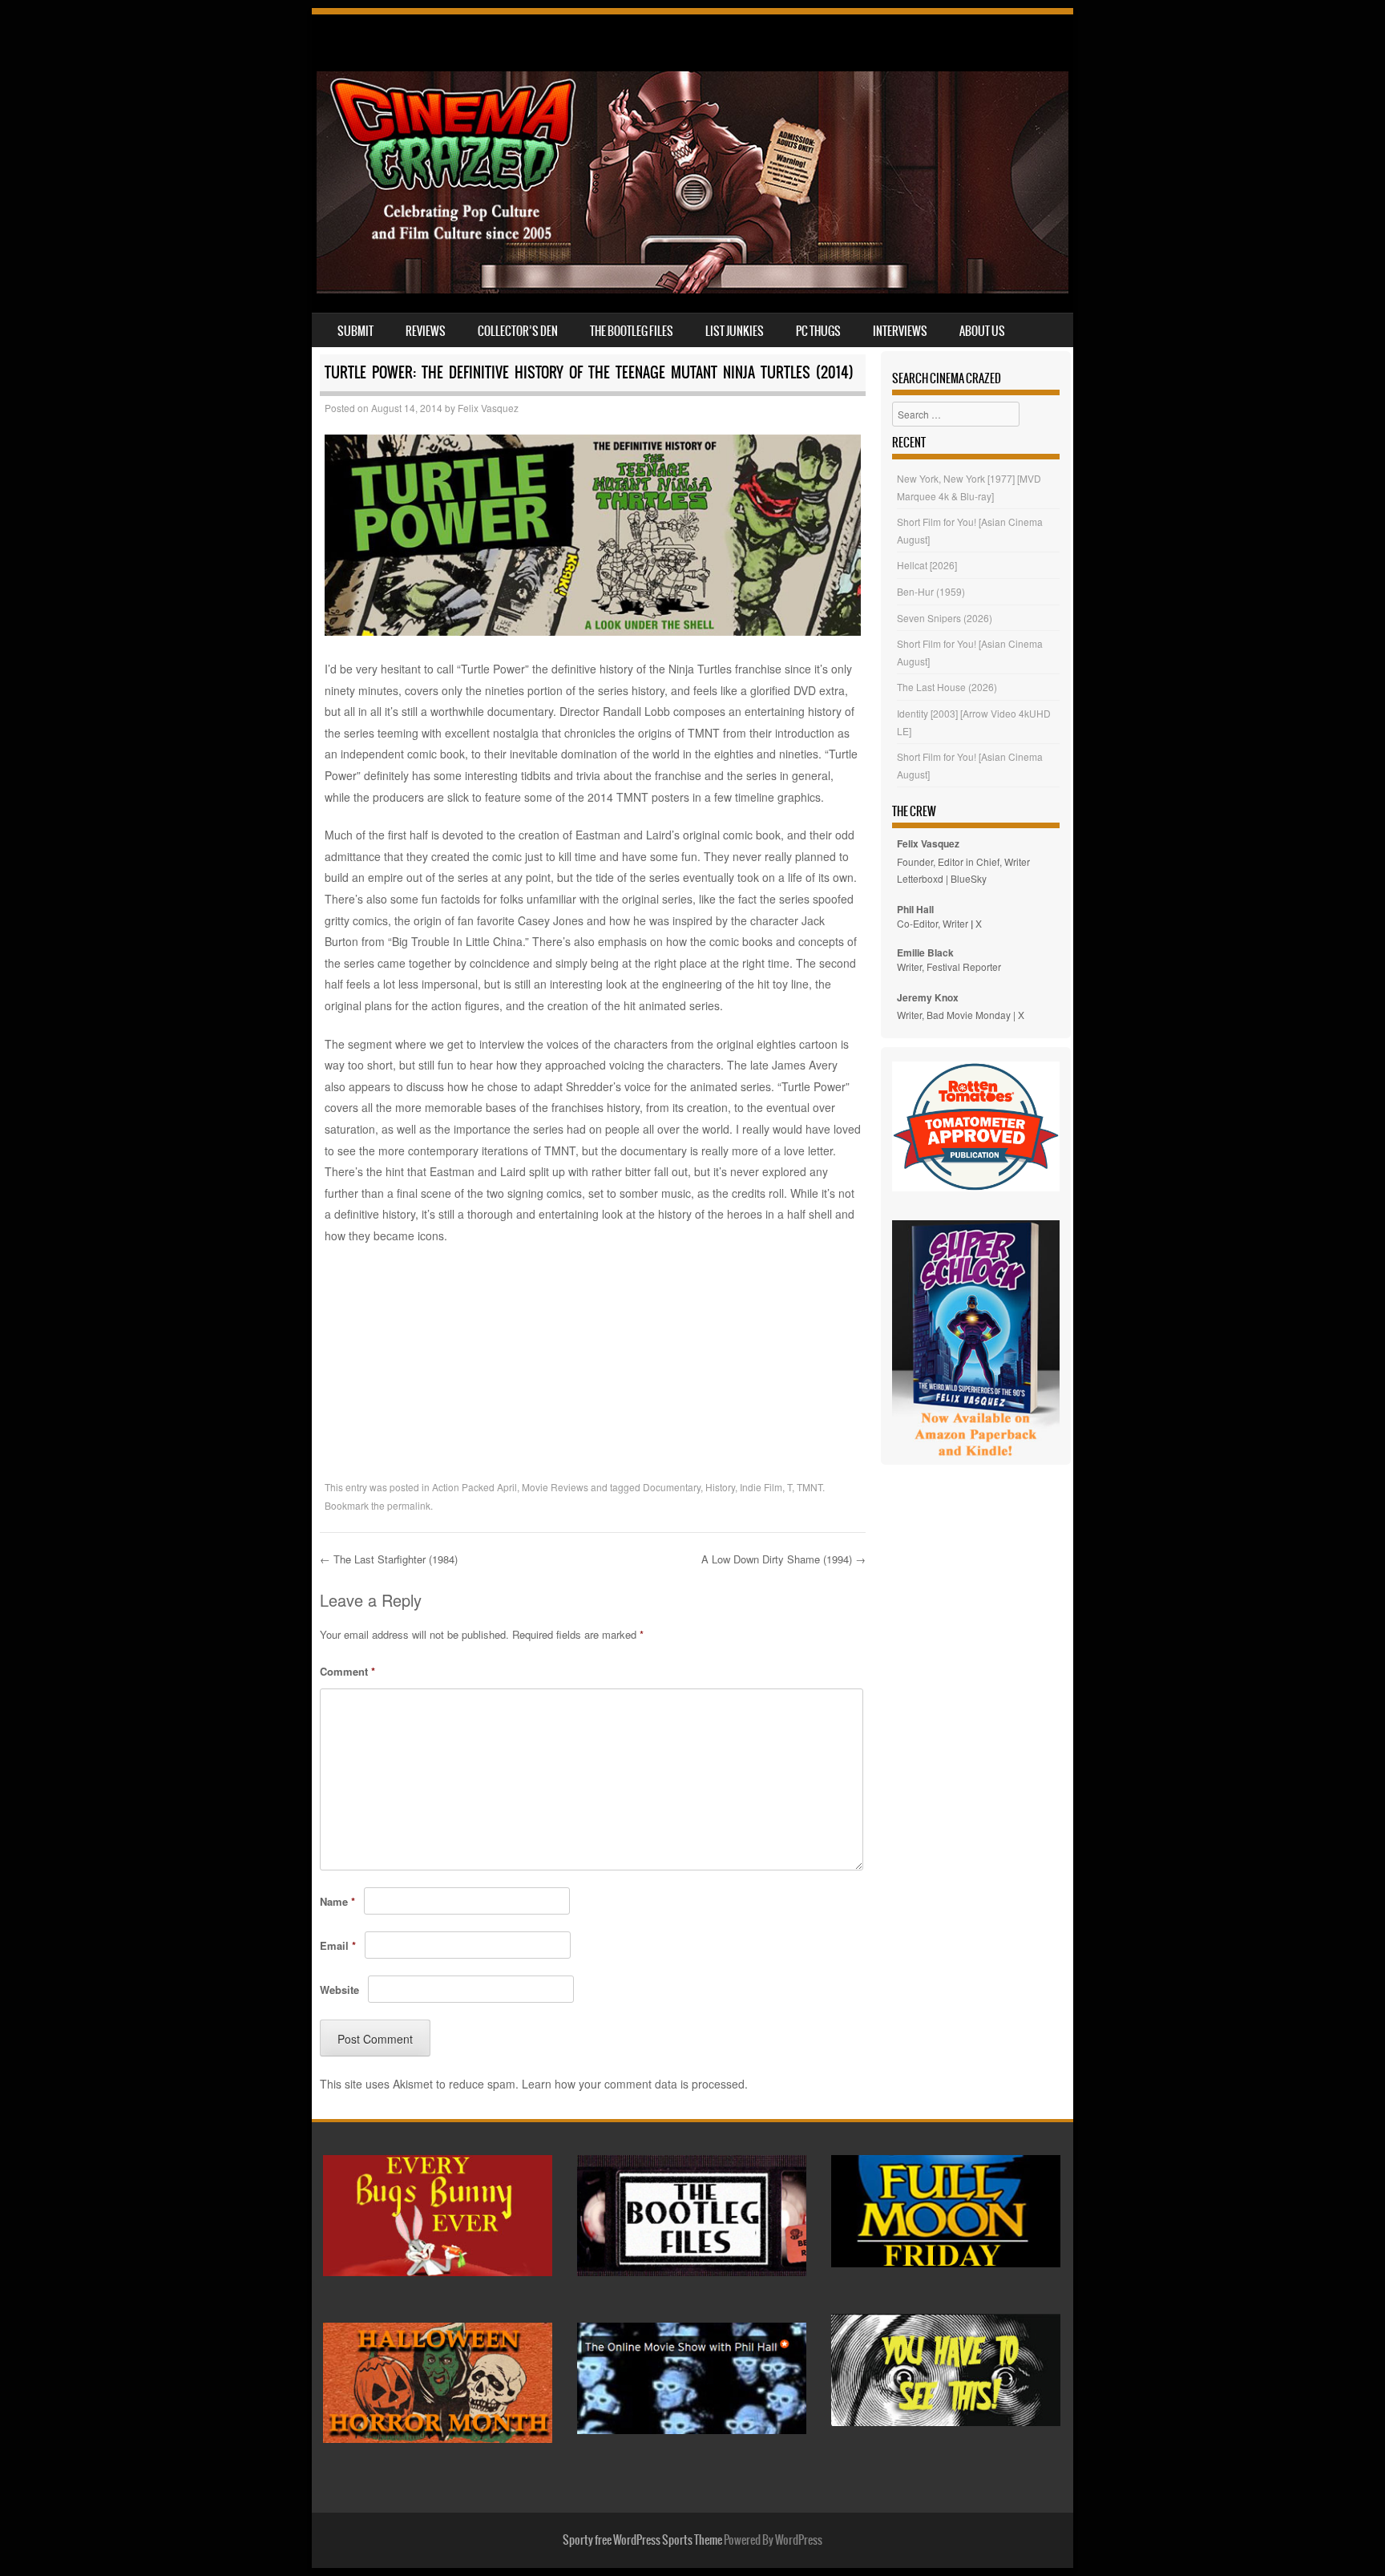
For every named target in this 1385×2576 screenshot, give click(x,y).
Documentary (672, 1487)
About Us (982, 331)
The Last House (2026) (947, 687)
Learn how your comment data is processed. (635, 2084)
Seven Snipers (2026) (945, 618)
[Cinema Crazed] (692, 289)
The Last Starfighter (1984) (389, 1559)
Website (339, 1990)
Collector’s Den (518, 331)
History (720, 1487)
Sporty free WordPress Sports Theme (642, 2540)
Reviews (426, 331)
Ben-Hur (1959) (931, 591)
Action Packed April (474, 1487)
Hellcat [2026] (927, 565)
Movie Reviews (555, 1487)
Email (338, 1945)
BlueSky (969, 878)
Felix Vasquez (488, 408)
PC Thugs (818, 331)
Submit (355, 331)
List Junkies (735, 331)
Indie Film (761, 1487)
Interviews (900, 331)
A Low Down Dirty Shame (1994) (783, 1559)
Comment (347, 1671)
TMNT (810, 1487)
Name (337, 1901)
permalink (409, 1505)
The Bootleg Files (632, 331)
